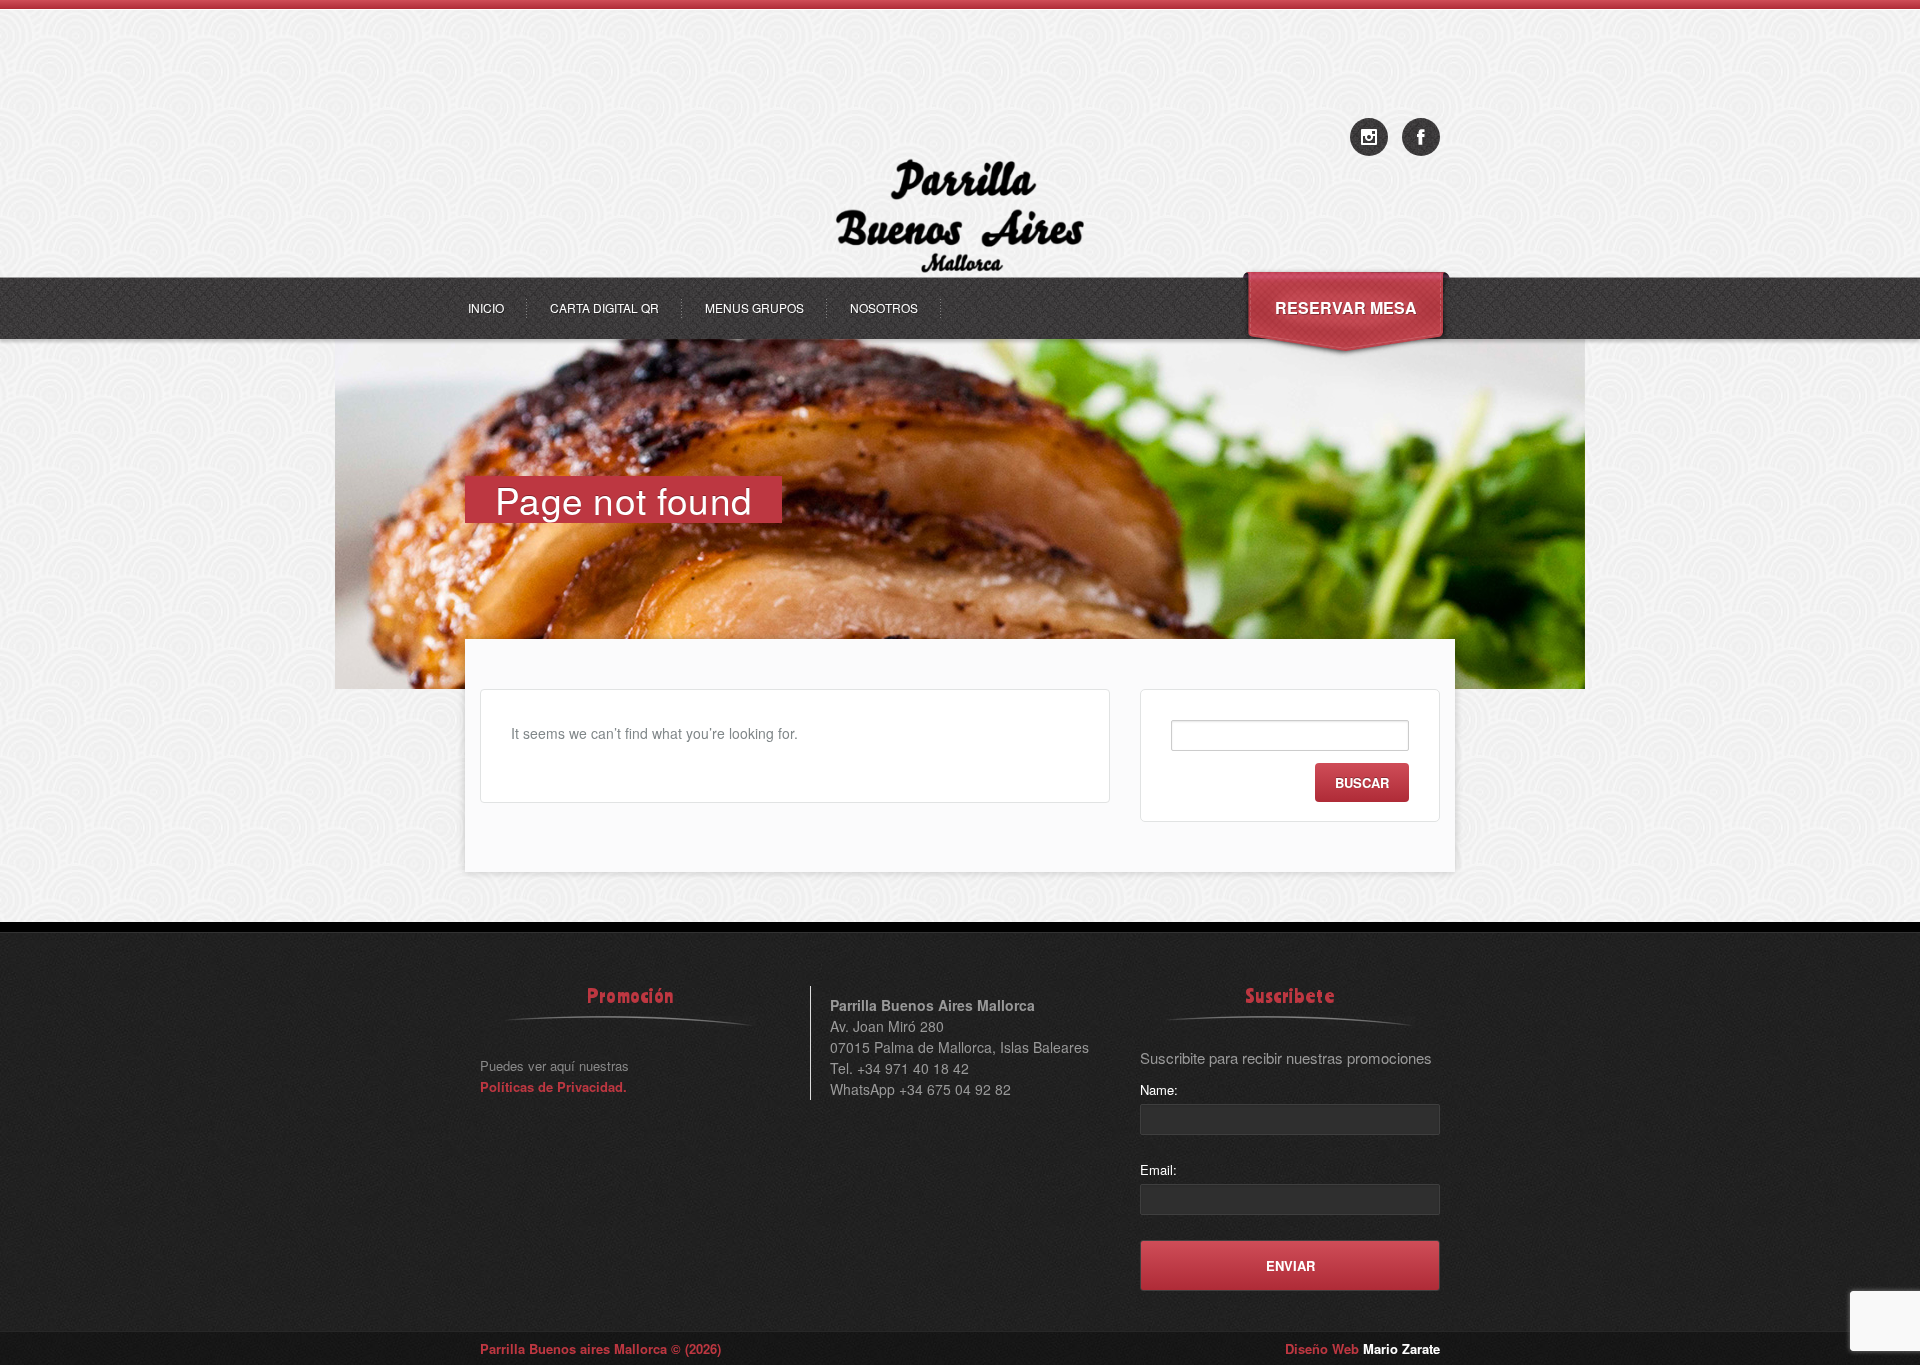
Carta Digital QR (604, 307)
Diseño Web (1362, 1348)
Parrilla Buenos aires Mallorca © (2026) (600, 1348)
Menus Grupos (754, 307)
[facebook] (1421, 137)
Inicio (486, 307)
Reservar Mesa (1346, 307)
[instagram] (1369, 137)
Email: (1158, 1169)
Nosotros (884, 307)
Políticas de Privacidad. (553, 1086)
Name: (1159, 1089)
